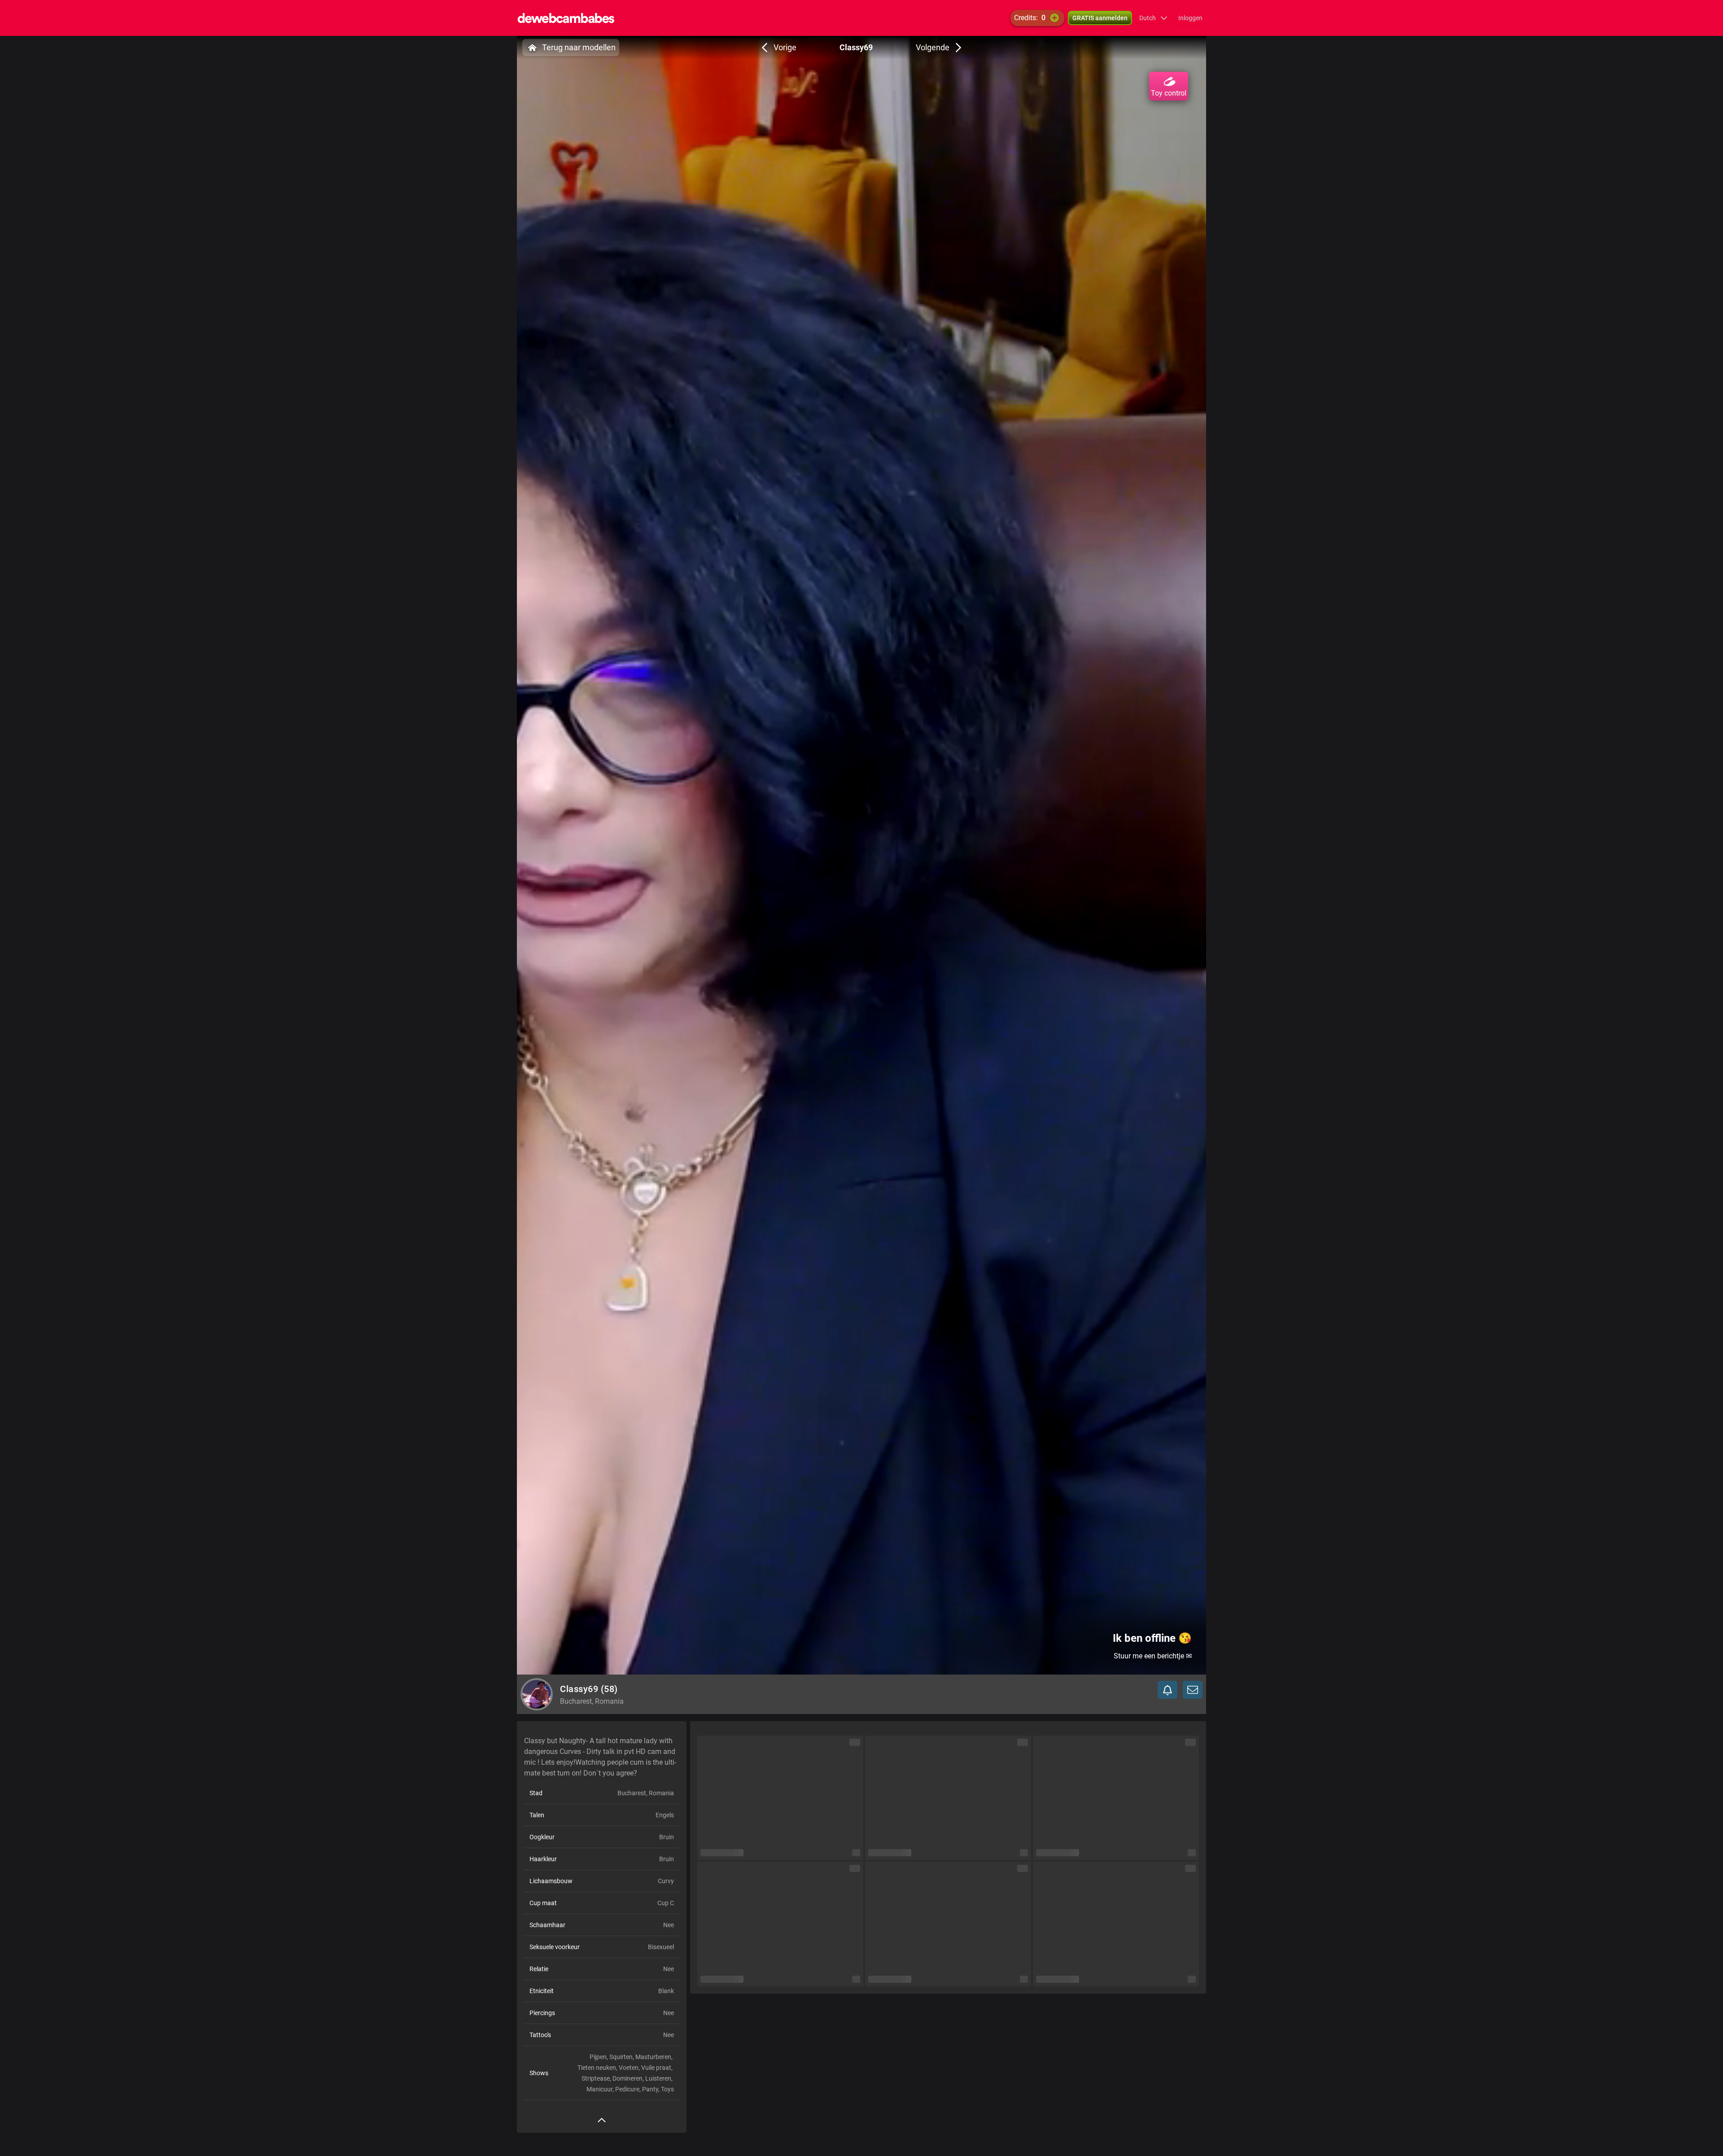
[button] (1153, 18)
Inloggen (1190, 18)
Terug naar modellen (579, 47)
